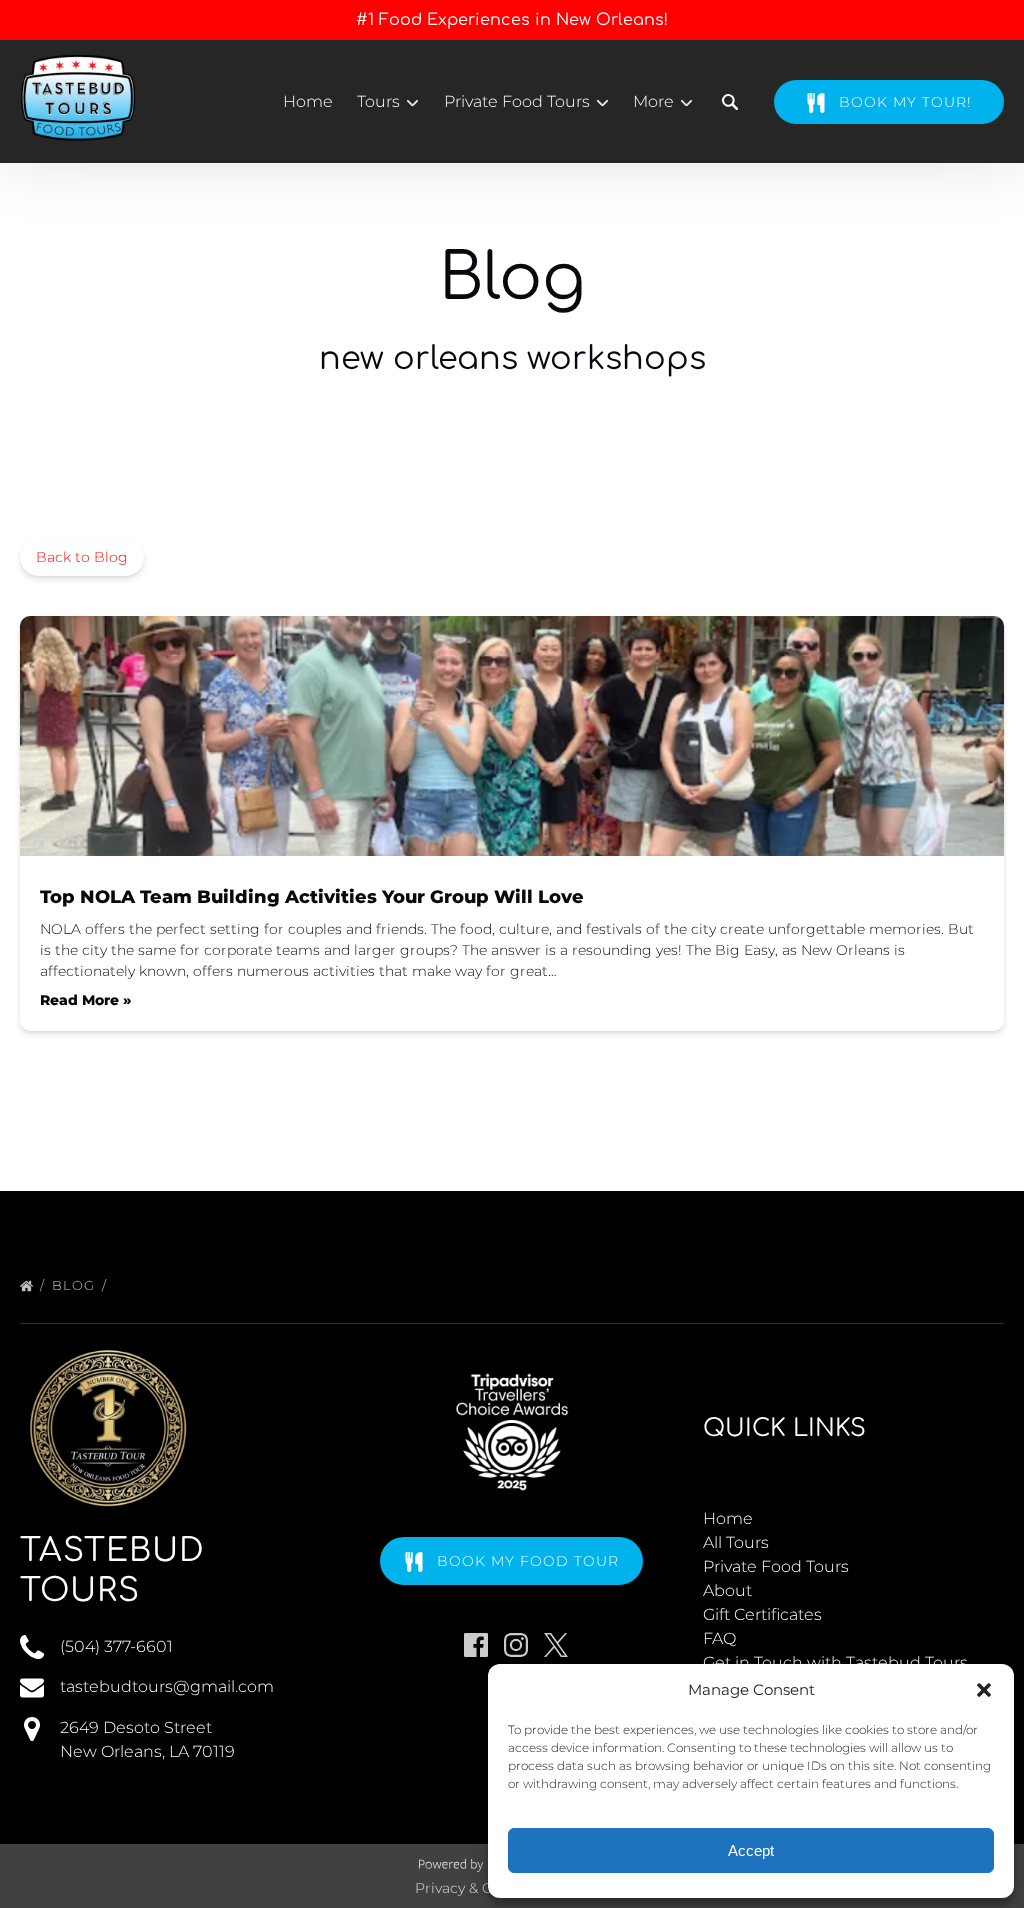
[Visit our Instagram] (516, 1645)
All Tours (736, 1542)
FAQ (719, 1638)
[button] (984, 1690)
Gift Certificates (762, 1614)
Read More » (85, 1000)
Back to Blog (82, 557)
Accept (751, 1850)
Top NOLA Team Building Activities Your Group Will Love (312, 897)
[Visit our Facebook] (476, 1645)
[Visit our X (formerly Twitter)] (556, 1645)
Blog (75, 1285)
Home (308, 101)
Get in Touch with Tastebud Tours (835, 1662)
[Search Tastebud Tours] (730, 102)
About (727, 1590)
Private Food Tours (776, 1566)
